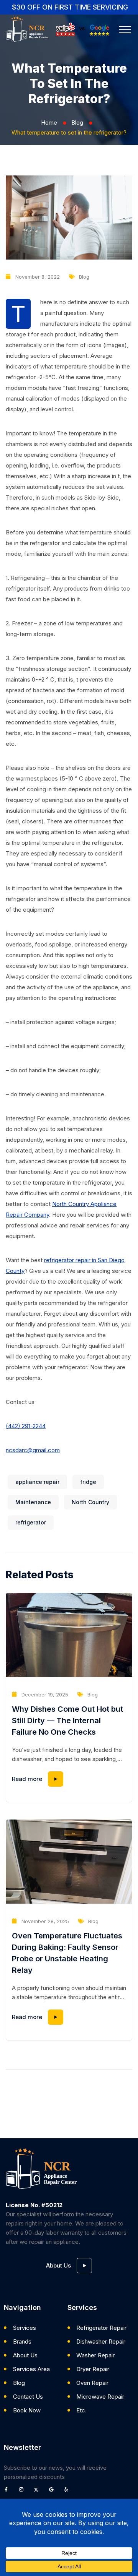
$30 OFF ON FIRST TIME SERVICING (70, 7)
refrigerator (31, 1522)
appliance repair (37, 1482)
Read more (27, 1779)
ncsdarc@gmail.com (33, 1450)
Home (49, 123)
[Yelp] (68, 2492)
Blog (77, 123)
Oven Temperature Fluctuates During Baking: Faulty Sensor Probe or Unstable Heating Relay (67, 1953)
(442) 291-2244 (26, 1426)
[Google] (53, 2492)
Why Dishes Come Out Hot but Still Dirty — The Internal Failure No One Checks (67, 1721)
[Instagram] (23, 2492)
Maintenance (33, 1502)
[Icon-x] (38, 2492)
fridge (88, 1482)
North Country (90, 1502)
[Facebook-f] (8, 2492)
